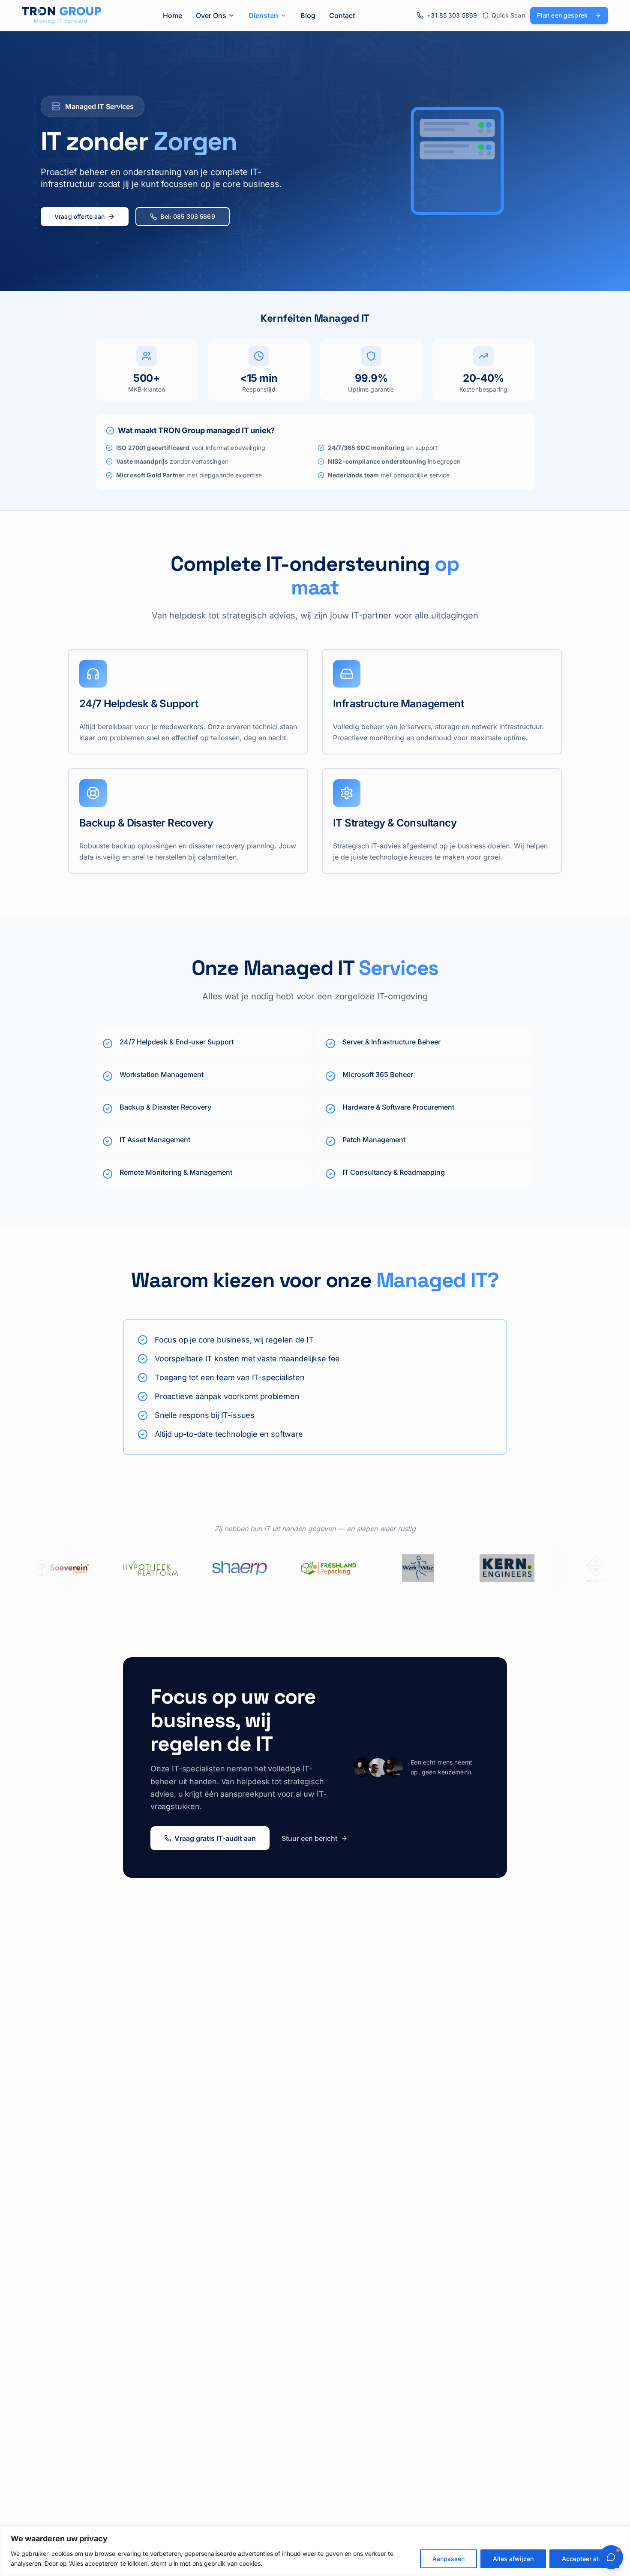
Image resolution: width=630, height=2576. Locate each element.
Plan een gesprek (562, 15)
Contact (342, 15)
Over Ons (211, 15)
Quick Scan (508, 15)
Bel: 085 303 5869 (187, 216)
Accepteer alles (584, 2559)
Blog (308, 15)
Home (172, 15)
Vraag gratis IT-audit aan (215, 1838)
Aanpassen (448, 2559)
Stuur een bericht (309, 1838)
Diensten (263, 15)
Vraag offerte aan (79, 216)
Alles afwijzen (513, 2559)
